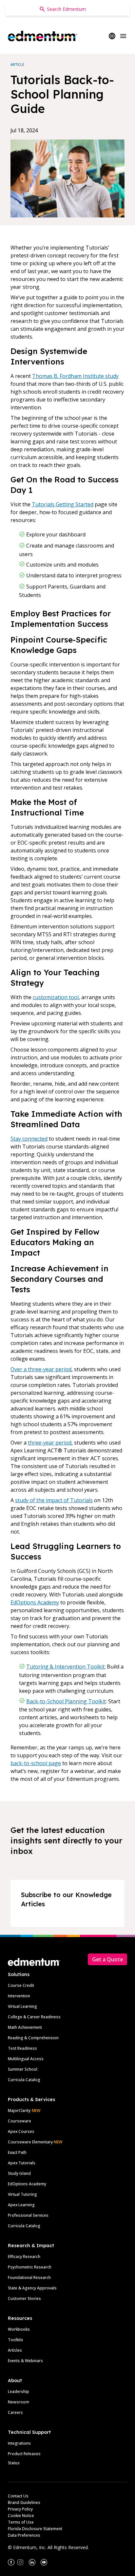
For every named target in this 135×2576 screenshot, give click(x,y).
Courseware (19, 2121)
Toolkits (16, 2340)
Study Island (19, 2173)
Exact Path (17, 2152)
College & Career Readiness (34, 2017)
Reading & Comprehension (33, 2038)
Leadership (19, 2391)
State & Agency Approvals (32, 2288)
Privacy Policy (20, 2509)
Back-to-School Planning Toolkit (66, 1701)
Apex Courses (21, 2131)
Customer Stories (24, 2298)
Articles (15, 2350)
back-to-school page (36, 1763)
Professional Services (28, 2215)
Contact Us (18, 2496)
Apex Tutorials (22, 2163)
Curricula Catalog (24, 2080)
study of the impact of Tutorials (54, 1500)
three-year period (50, 1443)
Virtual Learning (22, 2006)
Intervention (19, 1996)
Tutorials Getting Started (63, 504)
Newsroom (19, 2402)
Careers (15, 2412)
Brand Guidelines (24, 2502)
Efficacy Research (24, 2257)
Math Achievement (25, 2027)
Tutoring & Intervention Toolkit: (66, 1667)
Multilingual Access (26, 2059)
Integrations (19, 2443)
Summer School (23, 2069)
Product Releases (24, 2454)
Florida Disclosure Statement (35, 2529)
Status (14, 2463)
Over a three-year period (41, 1369)
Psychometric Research (30, 2267)
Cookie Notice (21, 2516)
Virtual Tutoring (22, 2194)
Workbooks (19, 2329)
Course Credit (21, 1985)
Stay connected (29, 1139)
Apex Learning (21, 2205)
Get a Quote (107, 1959)
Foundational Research (29, 2277)
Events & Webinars (25, 2361)
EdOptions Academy (35, 1602)
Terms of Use (21, 2522)
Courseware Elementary (35, 2142)
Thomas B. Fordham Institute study (75, 376)
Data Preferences (24, 2535)
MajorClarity (19, 2110)
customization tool (56, 997)
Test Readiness (22, 2048)
